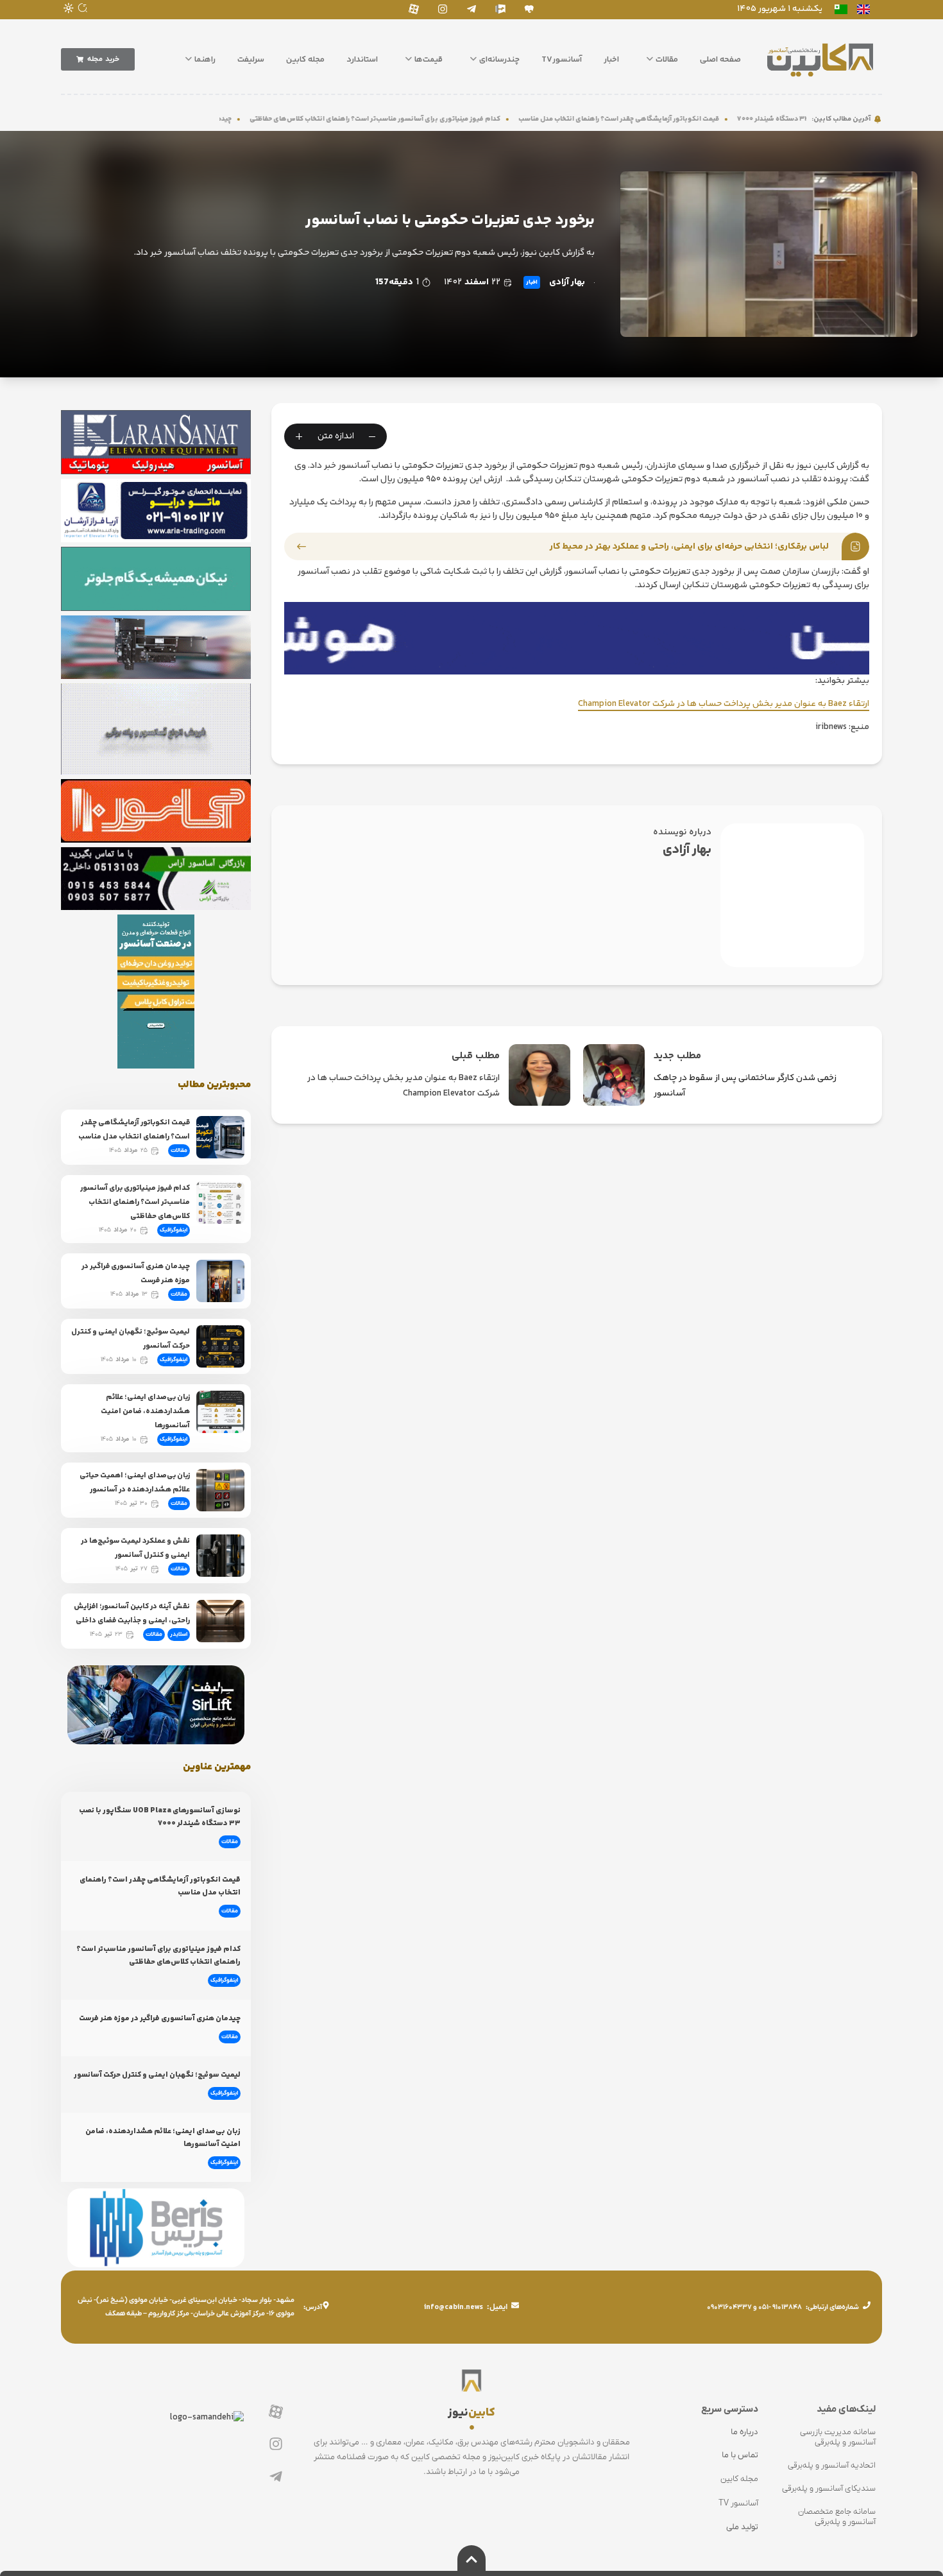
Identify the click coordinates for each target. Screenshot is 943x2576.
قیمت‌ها (429, 60)
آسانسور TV (738, 2503)
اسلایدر (179, 1635)
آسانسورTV (562, 60)
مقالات (667, 60)
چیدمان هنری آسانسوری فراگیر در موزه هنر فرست (160, 2019)
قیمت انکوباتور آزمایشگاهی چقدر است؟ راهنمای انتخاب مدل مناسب (727, 119)
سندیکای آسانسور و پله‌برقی (829, 2488)
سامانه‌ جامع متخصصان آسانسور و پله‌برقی (837, 2517)
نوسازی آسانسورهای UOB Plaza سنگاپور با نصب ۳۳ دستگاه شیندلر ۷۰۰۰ (160, 1817)
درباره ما (744, 2432)
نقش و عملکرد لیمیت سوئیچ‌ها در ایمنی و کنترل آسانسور (135, 1548)
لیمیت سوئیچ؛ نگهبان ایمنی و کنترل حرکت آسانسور (157, 2075)
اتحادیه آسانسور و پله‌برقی (832, 2465)
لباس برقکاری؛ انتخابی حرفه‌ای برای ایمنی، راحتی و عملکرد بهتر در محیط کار (689, 547)
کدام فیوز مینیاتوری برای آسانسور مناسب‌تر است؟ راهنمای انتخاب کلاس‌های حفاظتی (483, 119)
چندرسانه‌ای (499, 60)
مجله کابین (305, 60)
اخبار (611, 60)
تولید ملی (742, 2527)
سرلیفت (251, 60)
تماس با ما (740, 2455)
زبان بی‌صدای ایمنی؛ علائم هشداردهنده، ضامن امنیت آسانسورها (145, 1412)
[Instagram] (442, 9)
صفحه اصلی (720, 60)
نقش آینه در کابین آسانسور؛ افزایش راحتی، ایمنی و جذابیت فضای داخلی (132, 1614)
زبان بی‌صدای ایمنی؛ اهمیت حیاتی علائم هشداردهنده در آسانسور (135, 1483)
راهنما (205, 60)
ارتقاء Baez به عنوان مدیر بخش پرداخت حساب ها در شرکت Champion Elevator (724, 704)
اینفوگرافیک (174, 1230)
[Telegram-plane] (471, 9)
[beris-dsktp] (577, 638)
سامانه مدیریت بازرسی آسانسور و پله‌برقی (838, 2437)
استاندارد (362, 60)
